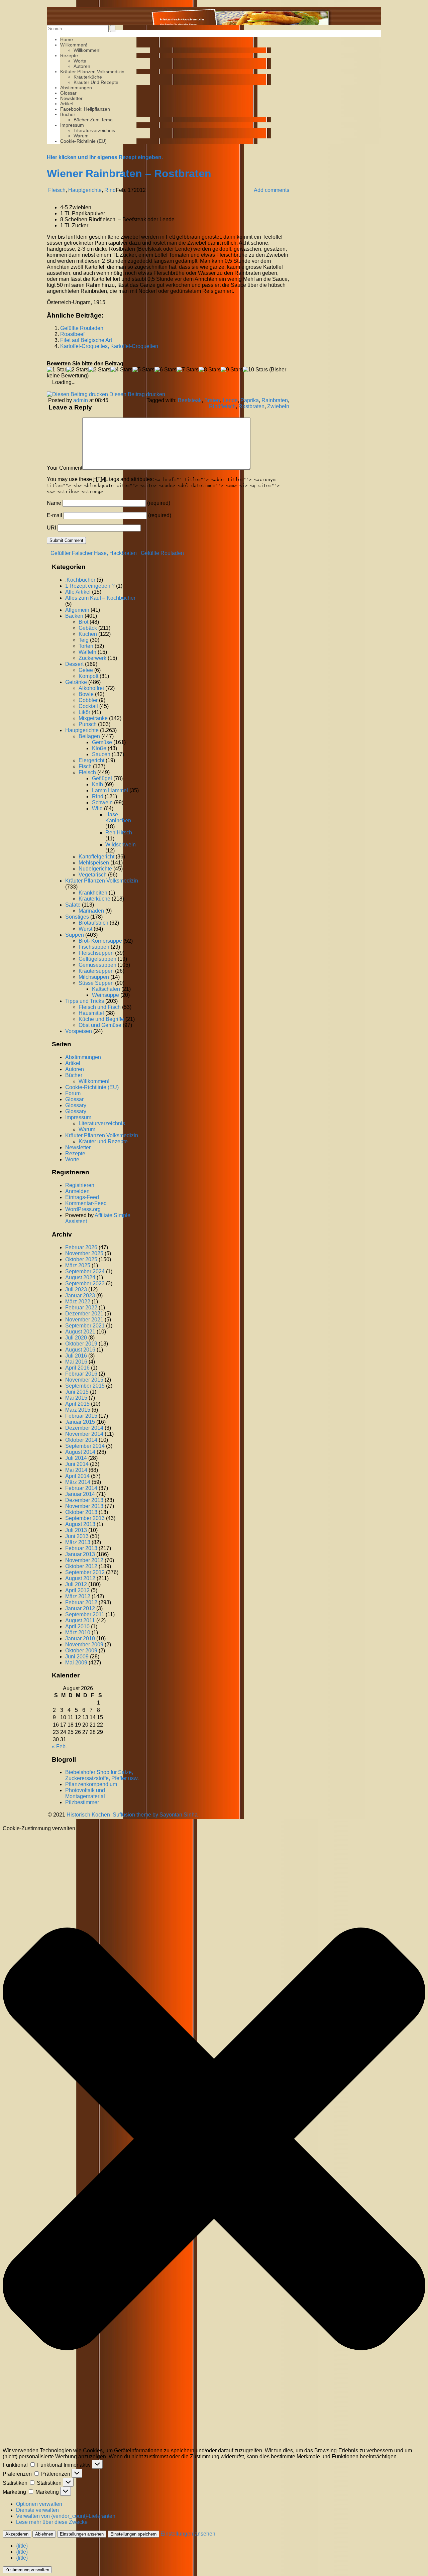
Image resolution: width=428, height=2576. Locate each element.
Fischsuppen (94, 947)
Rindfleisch (222, 406)
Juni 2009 (77, 1657)
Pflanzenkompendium (91, 1784)
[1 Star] (57, 370)
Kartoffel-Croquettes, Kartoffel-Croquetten (109, 346)
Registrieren (80, 1185)
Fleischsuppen (96, 953)
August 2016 (80, 1350)
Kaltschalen (106, 989)
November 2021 (84, 1320)
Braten (212, 400)
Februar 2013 (81, 1548)
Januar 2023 (80, 1296)
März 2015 (78, 1410)
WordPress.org (83, 1209)
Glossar (68, 93)
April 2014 (77, 1476)
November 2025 (84, 1253)
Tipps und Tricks (85, 1001)
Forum (73, 1093)
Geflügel (102, 778)
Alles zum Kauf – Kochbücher (100, 598)
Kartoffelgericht (96, 857)
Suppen (75, 935)
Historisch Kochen (88, 1815)
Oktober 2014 (81, 1440)
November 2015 (84, 1380)
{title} (22, 2546)
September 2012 (85, 1572)
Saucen (101, 754)
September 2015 (85, 1386)
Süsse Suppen (96, 983)
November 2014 (84, 1434)
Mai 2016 (76, 1362)
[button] (214, 2140)
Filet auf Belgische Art (86, 340)
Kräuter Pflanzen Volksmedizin (92, 72)
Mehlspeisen (94, 863)
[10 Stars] (255, 370)
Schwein (102, 802)
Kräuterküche (88, 77)
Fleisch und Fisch (100, 1007)
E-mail (55, 515)
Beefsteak (190, 400)
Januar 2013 (80, 1554)
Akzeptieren (17, 2534)
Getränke (76, 682)
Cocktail (88, 706)
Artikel (67, 104)
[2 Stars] (77, 370)
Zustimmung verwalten (27, 2570)
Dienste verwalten (37, 2510)
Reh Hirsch (119, 833)
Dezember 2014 (84, 1428)
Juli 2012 (76, 1584)
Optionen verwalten (39, 2504)
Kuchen (88, 634)
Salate (73, 905)
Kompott (88, 676)
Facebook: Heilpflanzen (85, 109)
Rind (110, 190)
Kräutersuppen (96, 971)
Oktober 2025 (81, 1259)
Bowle (86, 694)
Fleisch (57, 190)
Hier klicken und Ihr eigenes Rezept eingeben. (105, 157)
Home (67, 39)
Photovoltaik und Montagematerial (85, 1793)
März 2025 (78, 1265)
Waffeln (87, 652)
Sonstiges (77, 917)
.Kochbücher (80, 580)
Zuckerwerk (92, 658)
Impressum (72, 125)
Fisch (85, 766)
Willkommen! (74, 45)
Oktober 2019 (81, 1344)
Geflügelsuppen (97, 959)
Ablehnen (44, 2534)
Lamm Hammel (110, 790)
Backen (74, 616)
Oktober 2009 (81, 1651)
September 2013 (85, 1518)
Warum (81, 136)
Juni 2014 (77, 1464)
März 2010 (78, 1632)
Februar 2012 (81, 1602)
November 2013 (84, 1506)
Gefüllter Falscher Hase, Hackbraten (93, 553)
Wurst (85, 929)
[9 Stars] (232, 370)
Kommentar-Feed (86, 1203)
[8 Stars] (210, 370)
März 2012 (78, 1596)
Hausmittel (91, 1013)
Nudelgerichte (95, 869)
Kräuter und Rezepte (96, 82)
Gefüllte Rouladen (82, 328)
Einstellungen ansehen (82, 2534)
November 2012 (84, 1560)
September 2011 (85, 1614)
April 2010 (77, 1626)
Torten (86, 646)
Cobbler (88, 700)
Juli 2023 (76, 1290)
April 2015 (77, 1404)
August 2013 (80, 1524)
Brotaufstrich (93, 923)
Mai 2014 (76, 1470)
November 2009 (84, 1645)
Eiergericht (91, 760)
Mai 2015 (76, 1398)
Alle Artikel (78, 592)
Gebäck (88, 628)
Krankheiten (93, 893)
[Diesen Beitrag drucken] (77, 394)
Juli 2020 (76, 1338)
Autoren (82, 66)
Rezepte (69, 55)
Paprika (250, 400)
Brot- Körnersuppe (100, 941)
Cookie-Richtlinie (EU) (83, 141)
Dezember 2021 (84, 1314)
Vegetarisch (93, 875)
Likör (84, 712)
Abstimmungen (76, 88)
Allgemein (77, 610)
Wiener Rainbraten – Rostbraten (129, 173)
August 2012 (80, 1578)
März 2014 (78, 1482)
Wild (97, 808)
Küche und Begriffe (101, 1019)
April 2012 (77, 1590)
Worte (80, 61)
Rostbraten (251, 406)
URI (51, 528)
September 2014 (85, 1446)
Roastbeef (72, 334)
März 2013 (78, 1542)
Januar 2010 (80, 1638)
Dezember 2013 (84, 1500)
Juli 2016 (76, 1356)
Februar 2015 (81, 1416)
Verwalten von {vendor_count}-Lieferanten (66, 2516)
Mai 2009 (76, 1663)
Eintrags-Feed (82, 1197)
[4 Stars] (121, 370)
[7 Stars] (188, 370)
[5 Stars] (143, 370)
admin (81, 400)
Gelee (86, 670)
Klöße (99, 748)
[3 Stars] (99, 370)
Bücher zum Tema (93, 120)
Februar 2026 (81, 1247)
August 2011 (80, 1620)
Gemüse (102, 742)
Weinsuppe (105, 995)
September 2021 (85, 1326)
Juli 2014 (76, 1458)
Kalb (97, 784)
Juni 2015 (77, 1392)
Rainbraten (275, 400)
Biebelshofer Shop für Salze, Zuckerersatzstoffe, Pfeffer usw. (102, 1775)
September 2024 (85, 1271)
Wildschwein (121, 845)
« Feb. (59, 1746)
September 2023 (85, 1283)
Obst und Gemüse (100, 1025)
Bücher (68, 114)
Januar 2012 (80, 1608)
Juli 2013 (76, 1530)
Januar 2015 (80, 1422)
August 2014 (80, 1452)
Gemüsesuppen (97, 965)
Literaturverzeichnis (94, 130)
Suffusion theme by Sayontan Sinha (155, 1815)
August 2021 (80, 1332)
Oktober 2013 (81, 1512)
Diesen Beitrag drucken (137, 394)
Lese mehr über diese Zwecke (52, 2522)
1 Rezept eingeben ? (90, 586)
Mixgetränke (93, 718)
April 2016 (77, 1368)
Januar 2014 (80, 1494)
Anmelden (77, 1191)
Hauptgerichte (85, 190)
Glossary (76, 1105)
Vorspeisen (79, 1031)
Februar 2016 (81, 1374)
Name (54, 503)
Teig (84, 640)
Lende (230, 400)
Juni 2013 (77, 1536)
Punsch (88, 724)
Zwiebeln (278, 406)
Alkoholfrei (91, 688)
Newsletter (71, 98)
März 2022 (78, 1302)
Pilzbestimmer (82, 1802)
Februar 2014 (81, 1488)
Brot (83, 622)
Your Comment (65, 468)
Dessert (74, 664)
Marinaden (91, 911)
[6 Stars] (166, 370)
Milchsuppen (94, 977)
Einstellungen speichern (133, 2534)
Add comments (272, 190)
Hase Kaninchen (118, 817)
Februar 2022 (81, 1308)
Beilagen (89, 736)
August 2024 (80, 1277)
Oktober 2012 (81, 1566)
